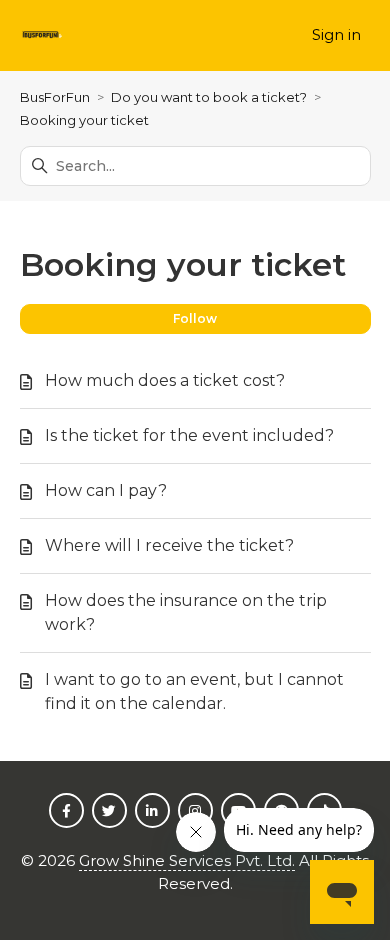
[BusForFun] (42, 35)
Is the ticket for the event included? (189, 435)
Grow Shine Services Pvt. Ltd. (187, 860)
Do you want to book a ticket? (209, 97)
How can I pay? (106, 490)
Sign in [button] (336, 34)
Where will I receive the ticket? (169, 545)
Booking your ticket (84, 120)
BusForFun (55, 97)
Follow (195, 318)
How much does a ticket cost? (165, 380)
